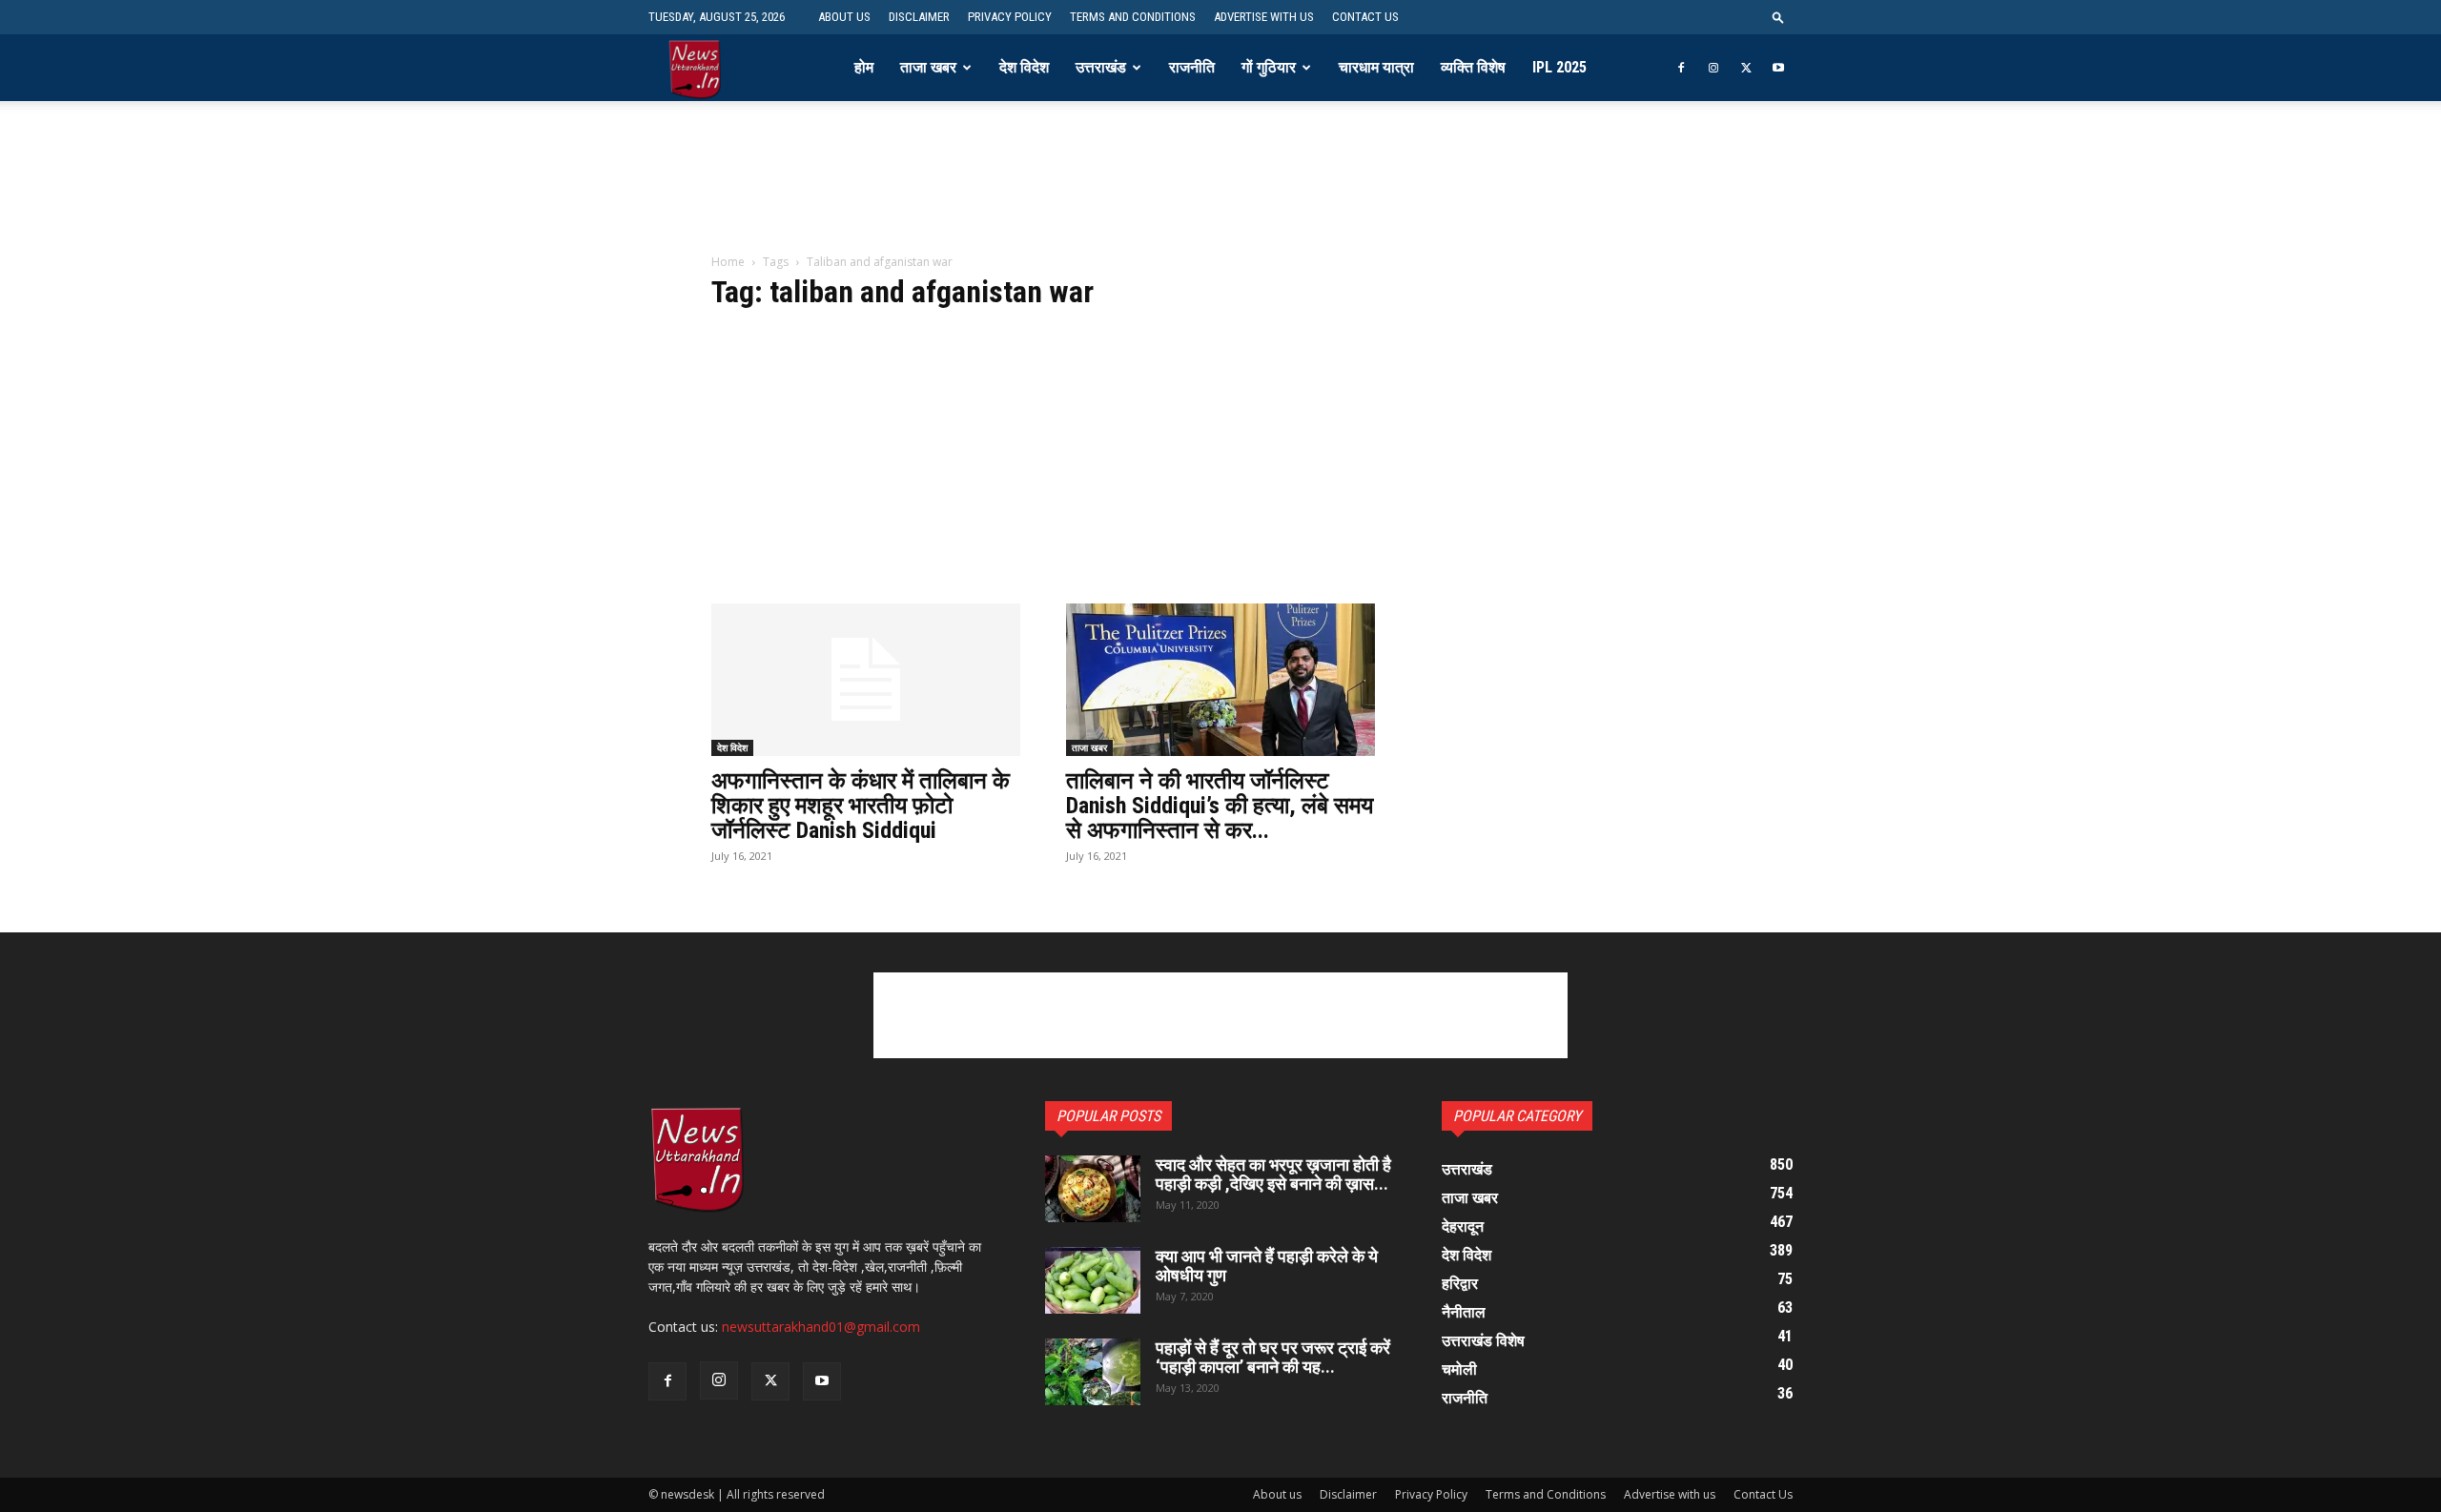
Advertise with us (1264, 17)
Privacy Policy (1010, 17)
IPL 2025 (1559, 67)
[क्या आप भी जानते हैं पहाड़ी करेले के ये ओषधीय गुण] (1093, 1280)
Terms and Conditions (1133, 17)
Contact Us (1365, 17)
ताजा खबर (928, 67)
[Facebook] (1681, 68)
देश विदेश (1024, 67)
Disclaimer (919, 17)
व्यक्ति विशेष (1473, 67)
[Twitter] (1746, 68)
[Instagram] (1713, 68)
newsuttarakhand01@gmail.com (821, 1327)
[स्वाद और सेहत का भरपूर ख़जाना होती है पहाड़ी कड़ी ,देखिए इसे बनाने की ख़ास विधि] (1093, 1189)
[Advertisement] (1220, 190)
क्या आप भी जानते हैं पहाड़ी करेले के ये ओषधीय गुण (1267, 1266)
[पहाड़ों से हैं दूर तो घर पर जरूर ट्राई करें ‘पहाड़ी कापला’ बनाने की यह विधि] (1093, 1372)
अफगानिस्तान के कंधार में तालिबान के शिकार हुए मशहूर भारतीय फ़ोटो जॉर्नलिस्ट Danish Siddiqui (861, 806)
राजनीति (1192, 67)
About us (844, 17)
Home (728, 262)
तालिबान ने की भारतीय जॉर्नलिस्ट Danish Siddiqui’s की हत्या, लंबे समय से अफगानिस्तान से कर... (1220, 806)
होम (864, 67)
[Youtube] (1778, 68)
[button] (1778, 17)
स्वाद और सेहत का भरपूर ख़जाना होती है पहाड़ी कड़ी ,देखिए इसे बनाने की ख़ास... (1273, 1174)
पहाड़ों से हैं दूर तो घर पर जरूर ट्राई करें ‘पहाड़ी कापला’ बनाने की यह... (1273, 1357)
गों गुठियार (1269, 67)
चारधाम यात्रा (1376, 67)
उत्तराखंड (1101, 67)
